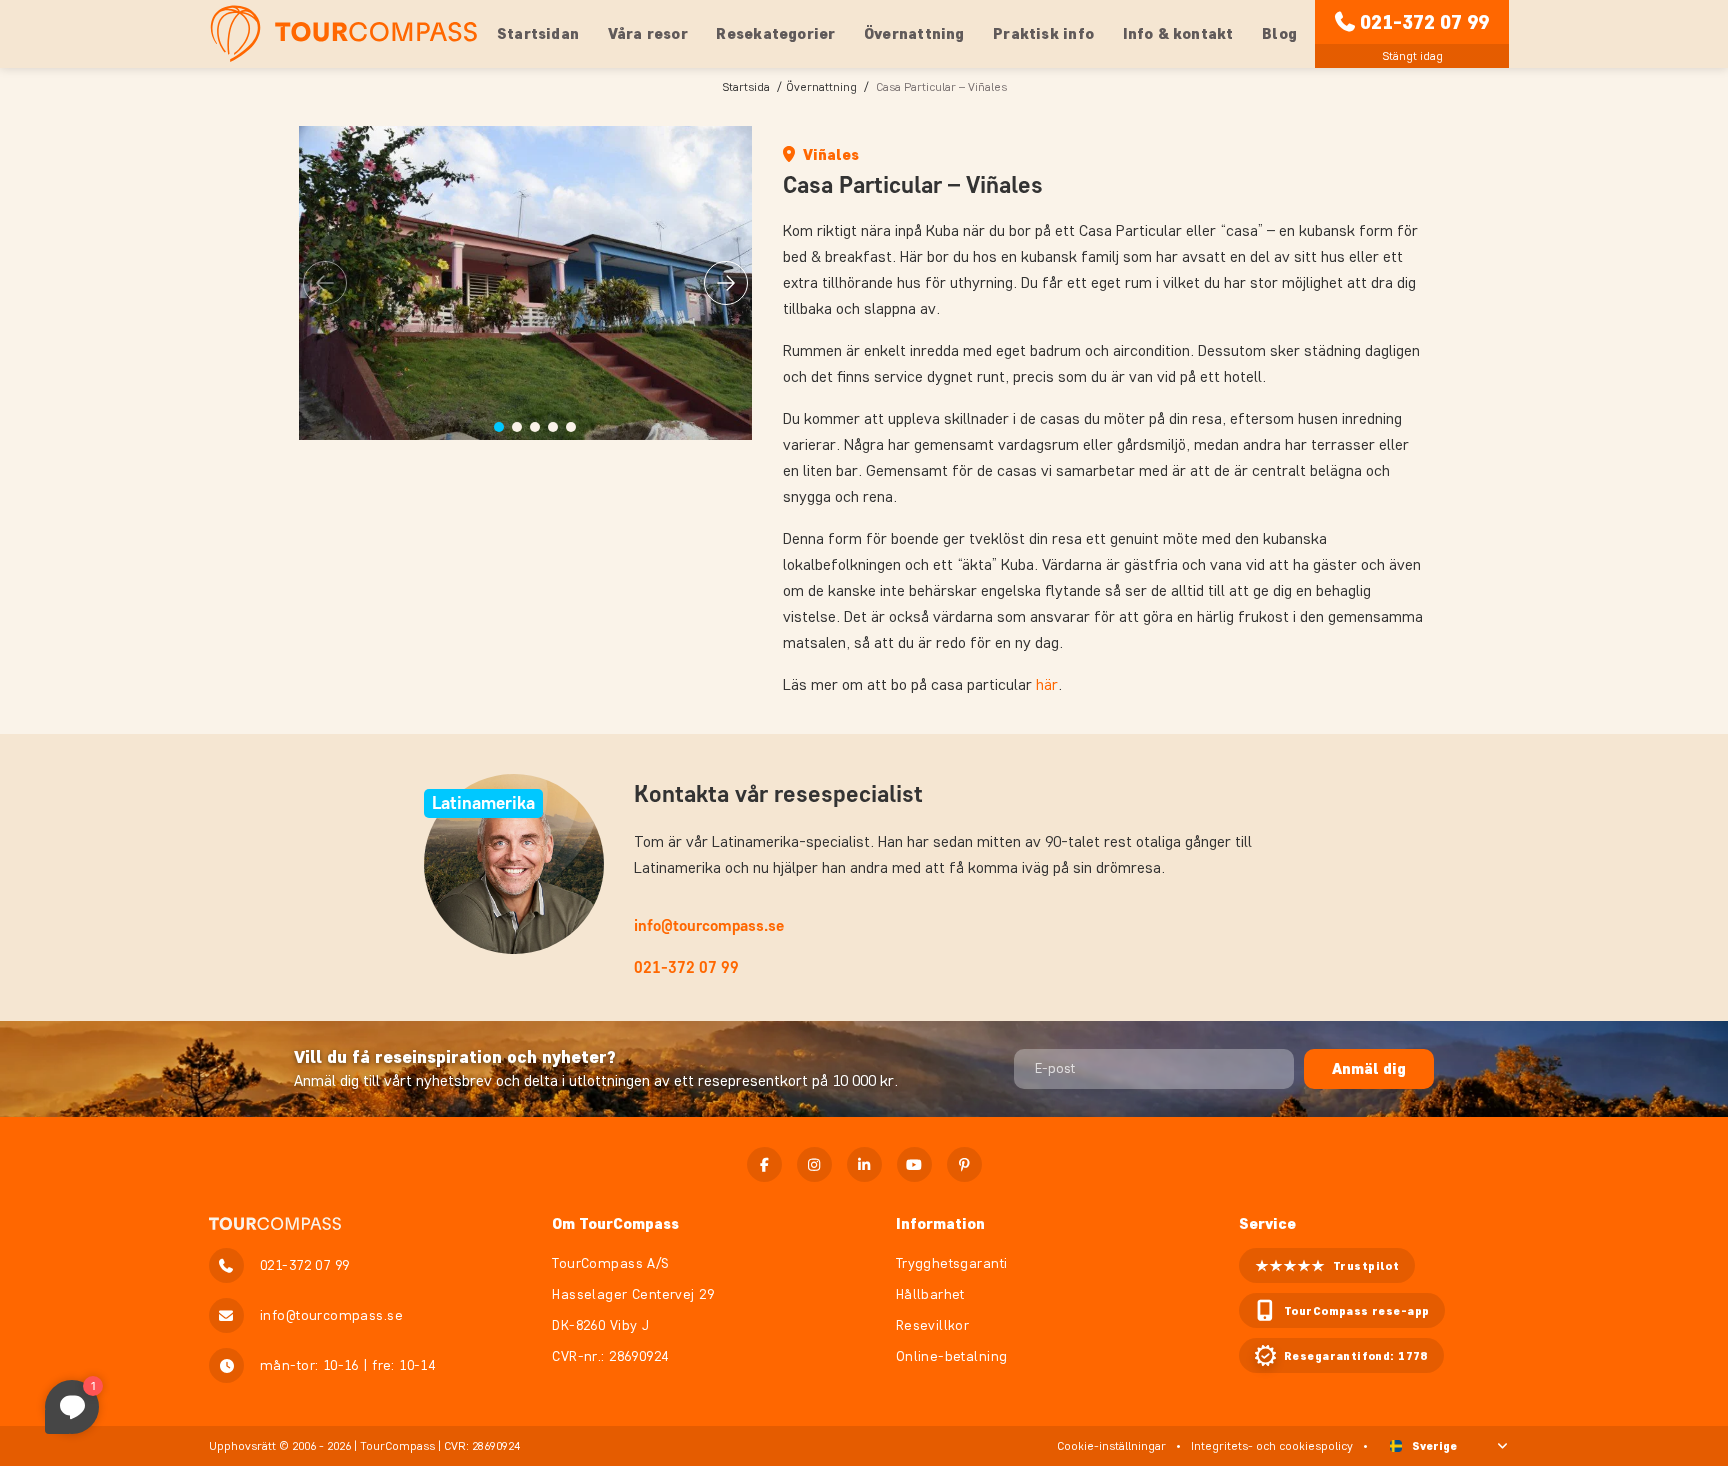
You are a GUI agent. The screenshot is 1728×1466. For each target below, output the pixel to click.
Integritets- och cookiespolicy (1272, 1445)
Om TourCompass (615, 1223)
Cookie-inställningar (1111, 1445)
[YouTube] (914, 1164)
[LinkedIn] (864, 1164)
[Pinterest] (964, 1164)
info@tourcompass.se (709, 925)
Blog (1279, 33)
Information (940, 1223)
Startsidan (538, 33)
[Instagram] (814, 1164)
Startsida (746, 86)
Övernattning (821, 86)
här (1047, 684)
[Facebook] (764, 1164)
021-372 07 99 (1424, 22)
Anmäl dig (1369, 1068)
